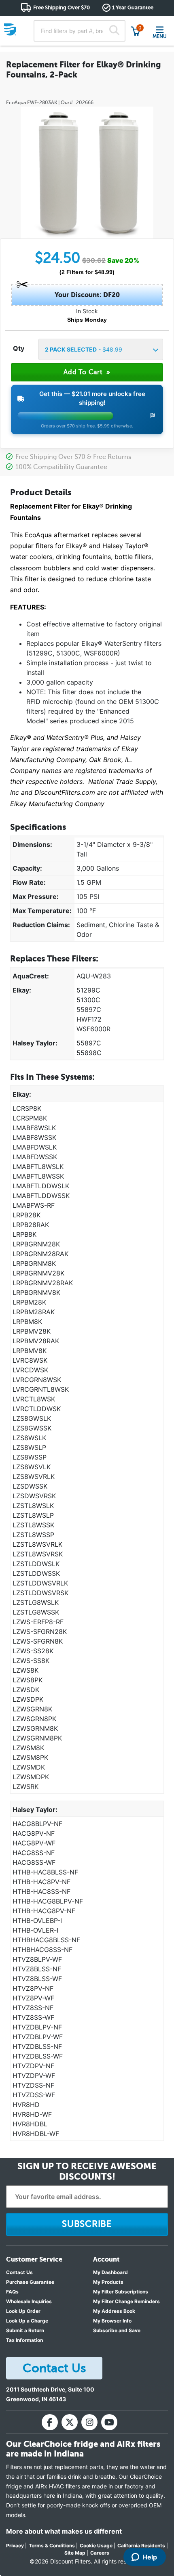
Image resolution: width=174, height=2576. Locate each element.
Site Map (75, 2553)
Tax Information (24, 2340)
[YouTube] (109, 2422)
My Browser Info (112, 2321)
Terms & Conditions (52, 2546)
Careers (100, 2553)
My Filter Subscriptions (121, 2292)
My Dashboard (110, 2272)
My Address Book (114, 2311)
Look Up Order (23, 2311)
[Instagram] (89, 2422)
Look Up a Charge (27, 2321)
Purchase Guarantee (30, 2282)
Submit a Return (25, 2330)
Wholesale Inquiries (29, 2301)
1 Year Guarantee (133, 7)
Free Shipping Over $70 (62, 7)
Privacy (15, 2546)
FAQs (12, 2292)
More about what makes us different (64, 2531)
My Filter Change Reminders (126, 2301)
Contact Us (19, 2272)
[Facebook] (50, 2422)
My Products (108, 2282)
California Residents (141, 2546)
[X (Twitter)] (70, 2422)
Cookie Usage (96, 2546)
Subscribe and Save (117, 2330)
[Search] (114, 31)
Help (150, 2557)
